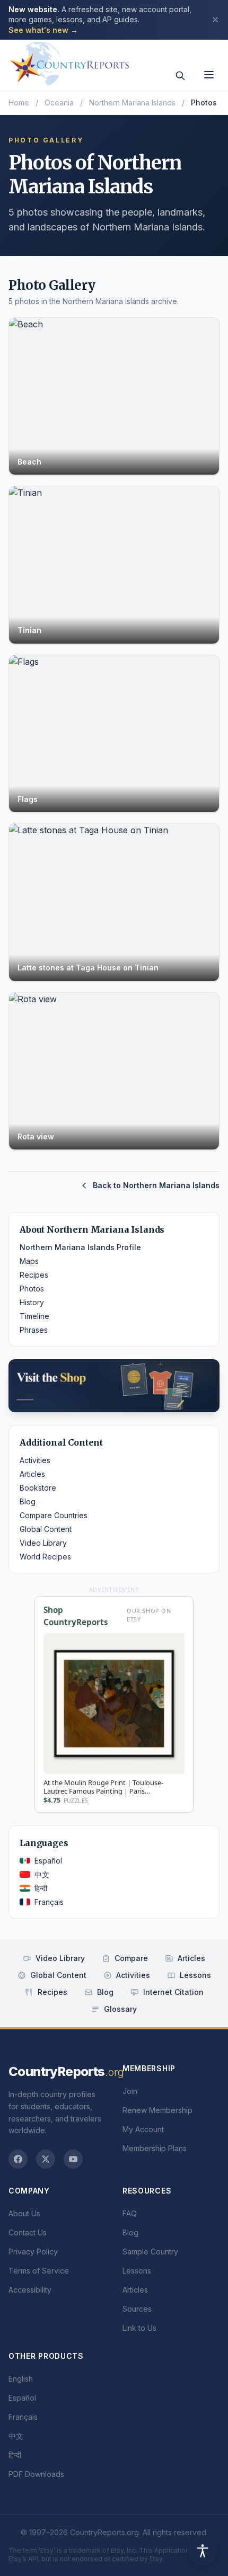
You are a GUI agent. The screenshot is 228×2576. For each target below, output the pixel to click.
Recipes (34, 1275)
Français (49, 1902)
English (21, 2379)
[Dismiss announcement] (215, 20)
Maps (29, 1261)
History (32, 1302)
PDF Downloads (36, 2474)
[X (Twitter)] (46, 2159)
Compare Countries (54, 1515)
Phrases (34, 1330)
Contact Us (28, 2232)
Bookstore (38, 1488)
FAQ (130, 2213)
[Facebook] (18, 2159)
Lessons (195, 1975)
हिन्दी (41, 1888)
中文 (42, 1874)
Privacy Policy (33, 2252)
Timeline (34, 1316)
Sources (137, 2309)
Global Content (46, 1529)
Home (19, 102)
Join (130, 2091)
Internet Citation (173, 1992)
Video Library (43, 1543)
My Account (143, 2129)
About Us (24, 2213)
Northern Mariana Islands (132, 102)
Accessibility (30, 2290)
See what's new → (43, 30)
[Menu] (209, 75)
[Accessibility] (203, 2551)
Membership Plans (155, 2148)
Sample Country (150, 2252)
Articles (32, 1474)
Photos (32, 1289)
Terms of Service (39, 2271)
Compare (131, 1958)
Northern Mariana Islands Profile (80, 1247)
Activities (35, 1460)
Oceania (59, 102)
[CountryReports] (69, 61)
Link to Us (139, 2328)
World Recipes (45, 1557)
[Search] (180, 76)
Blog (28, 1501)
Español (48, 1861)
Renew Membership (157, 2110)
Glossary (120, 2009)
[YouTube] (73, 2159)
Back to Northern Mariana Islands (156, 1185)
